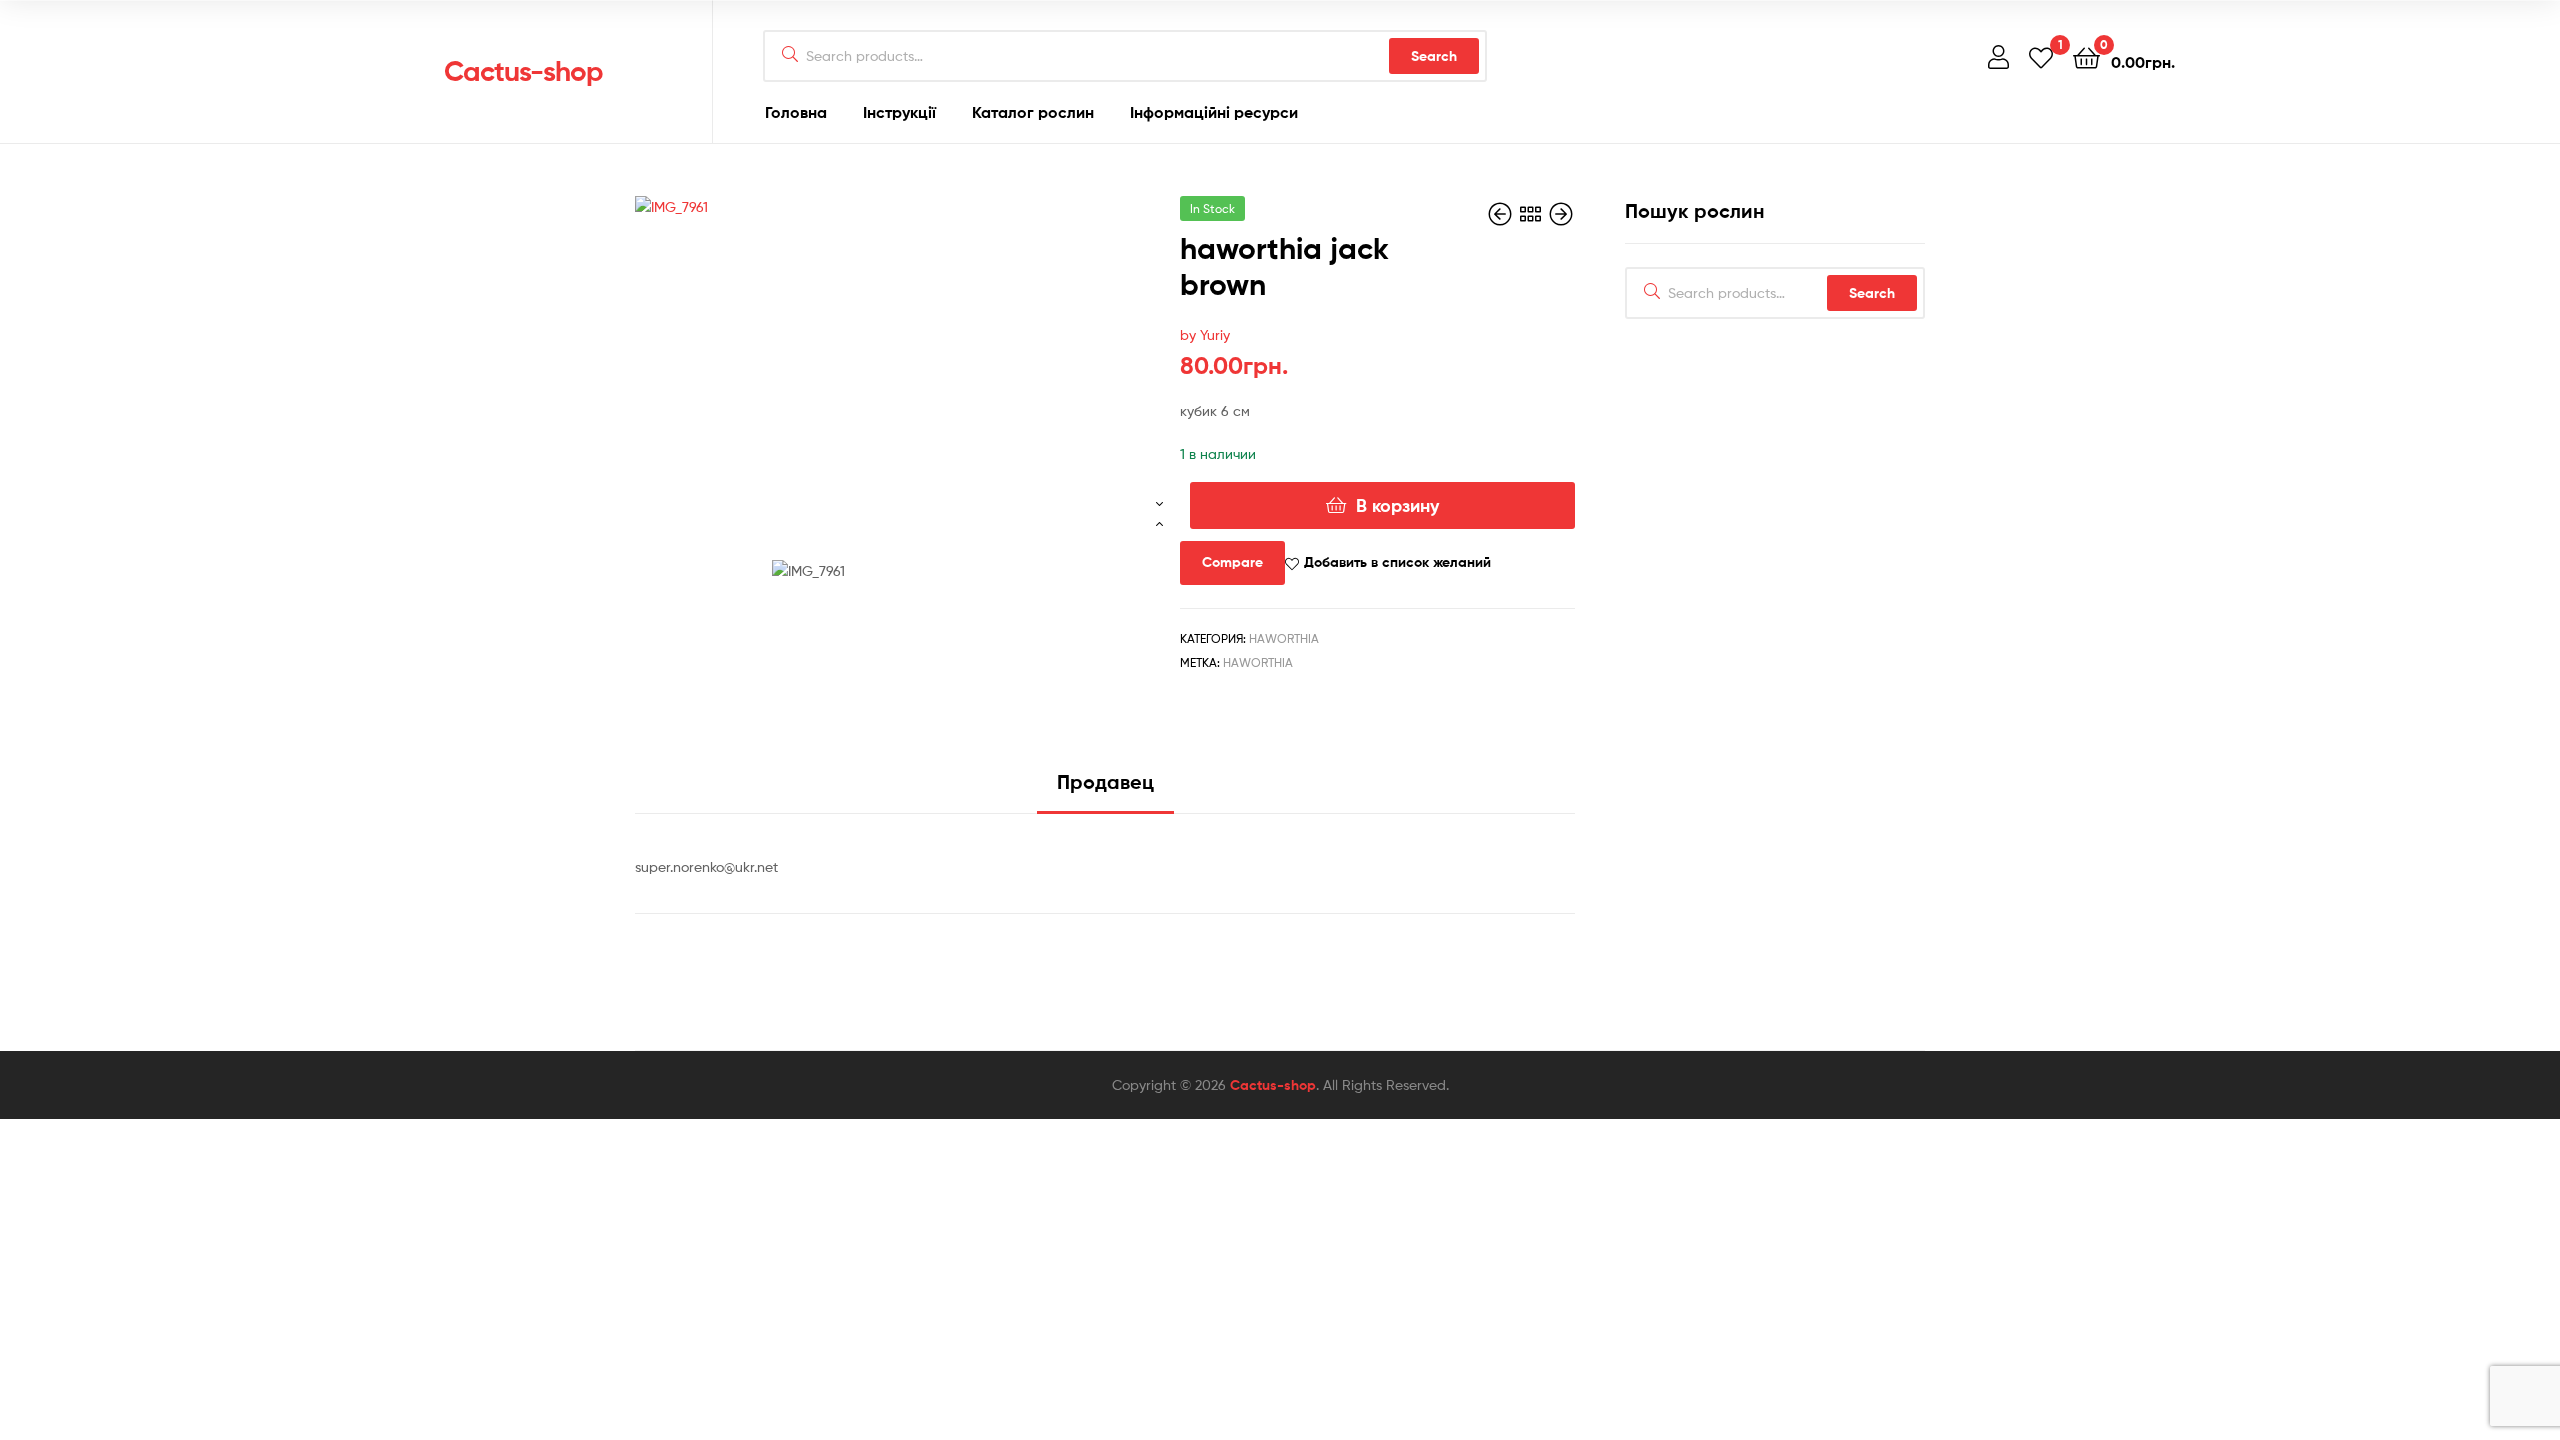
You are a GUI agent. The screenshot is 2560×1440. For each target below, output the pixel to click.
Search (1434, 56)
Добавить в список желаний (1397, 562)
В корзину (1397, 505)
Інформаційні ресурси (1214, 112)
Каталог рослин (1033, 112)
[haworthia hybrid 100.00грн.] (1561, 214)
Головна (796, 112)
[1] (2041, 56)
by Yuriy (1205, 334)
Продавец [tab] (1105, 781)
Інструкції (899, 112)
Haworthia (1284, 638)
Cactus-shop (523, 71)
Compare (1232, 562)
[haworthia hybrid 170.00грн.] (1502, 214)
